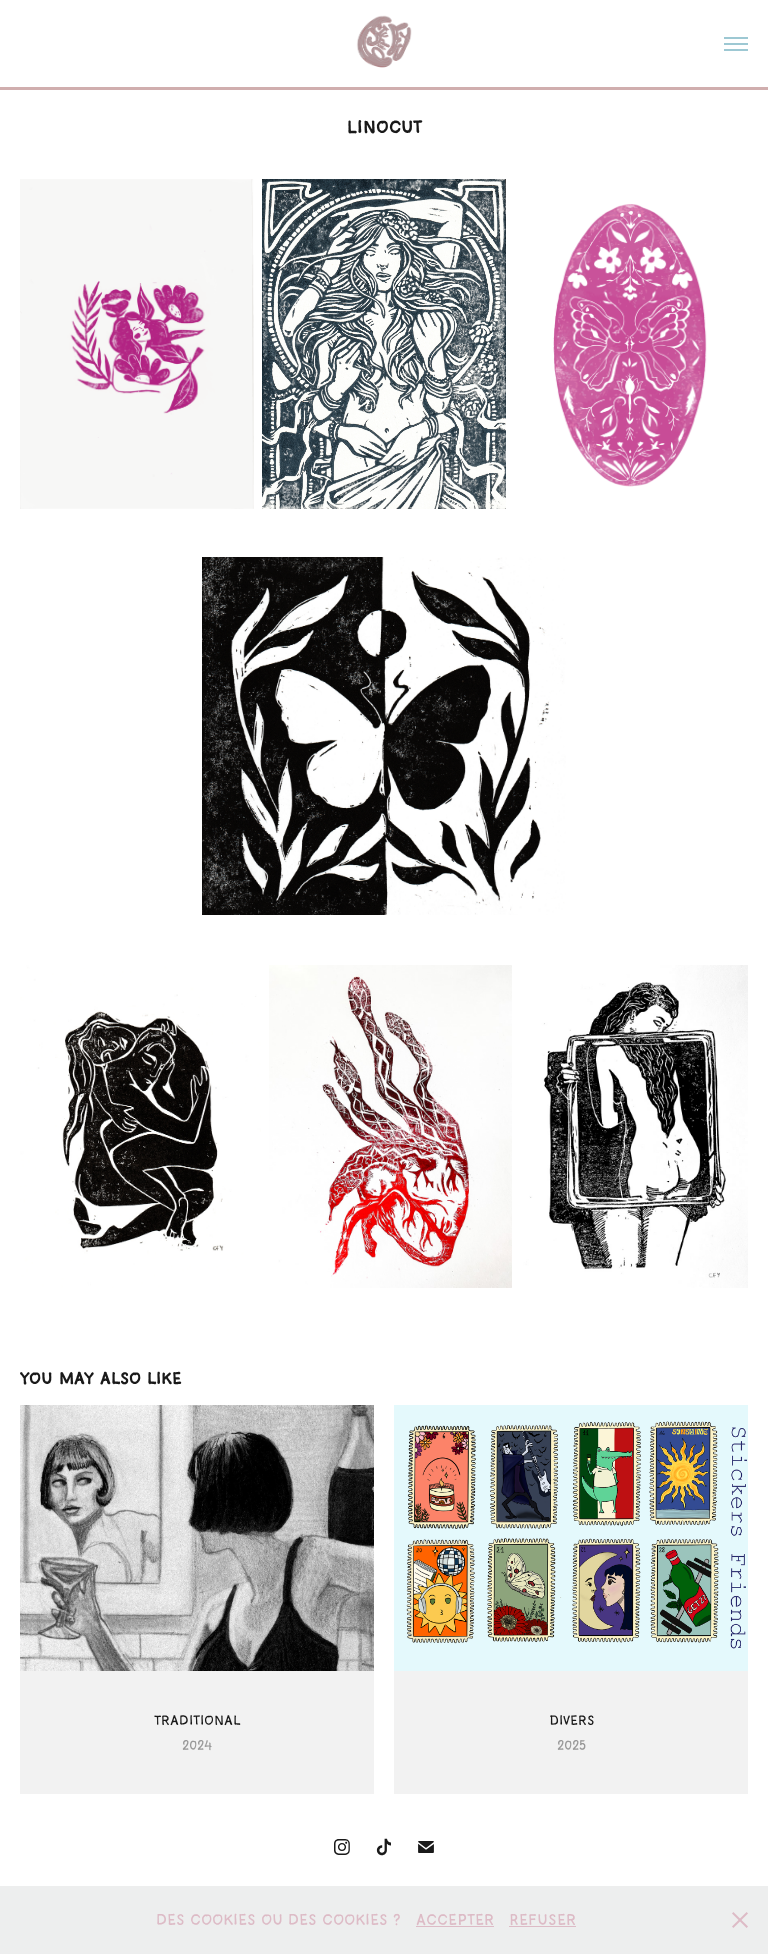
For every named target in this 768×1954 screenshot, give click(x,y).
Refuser (542, 1919)
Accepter (455, 1919)
